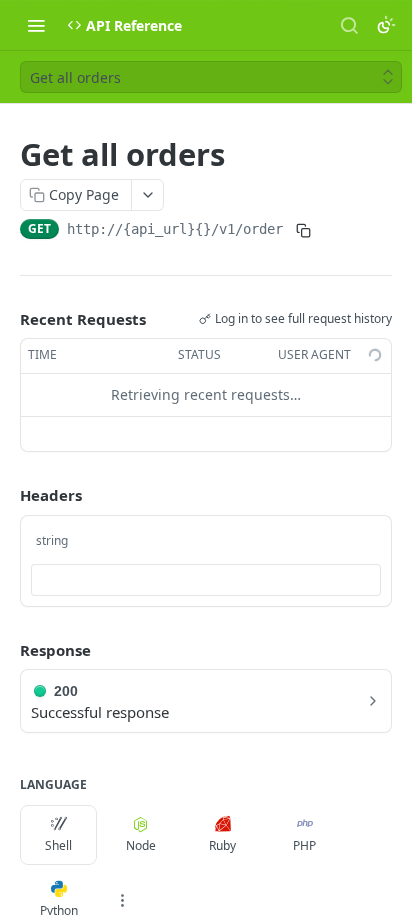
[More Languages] (122, 900)
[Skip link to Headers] (6, 495)
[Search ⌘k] (349, 25)
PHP (304, 845)
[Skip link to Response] (6, 650)
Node (141, 845)
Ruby (222, 845)
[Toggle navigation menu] (36, 25)
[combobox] (206, 580)
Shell (58, 845)
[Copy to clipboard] (303, 231)
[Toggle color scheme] (386, 25)
